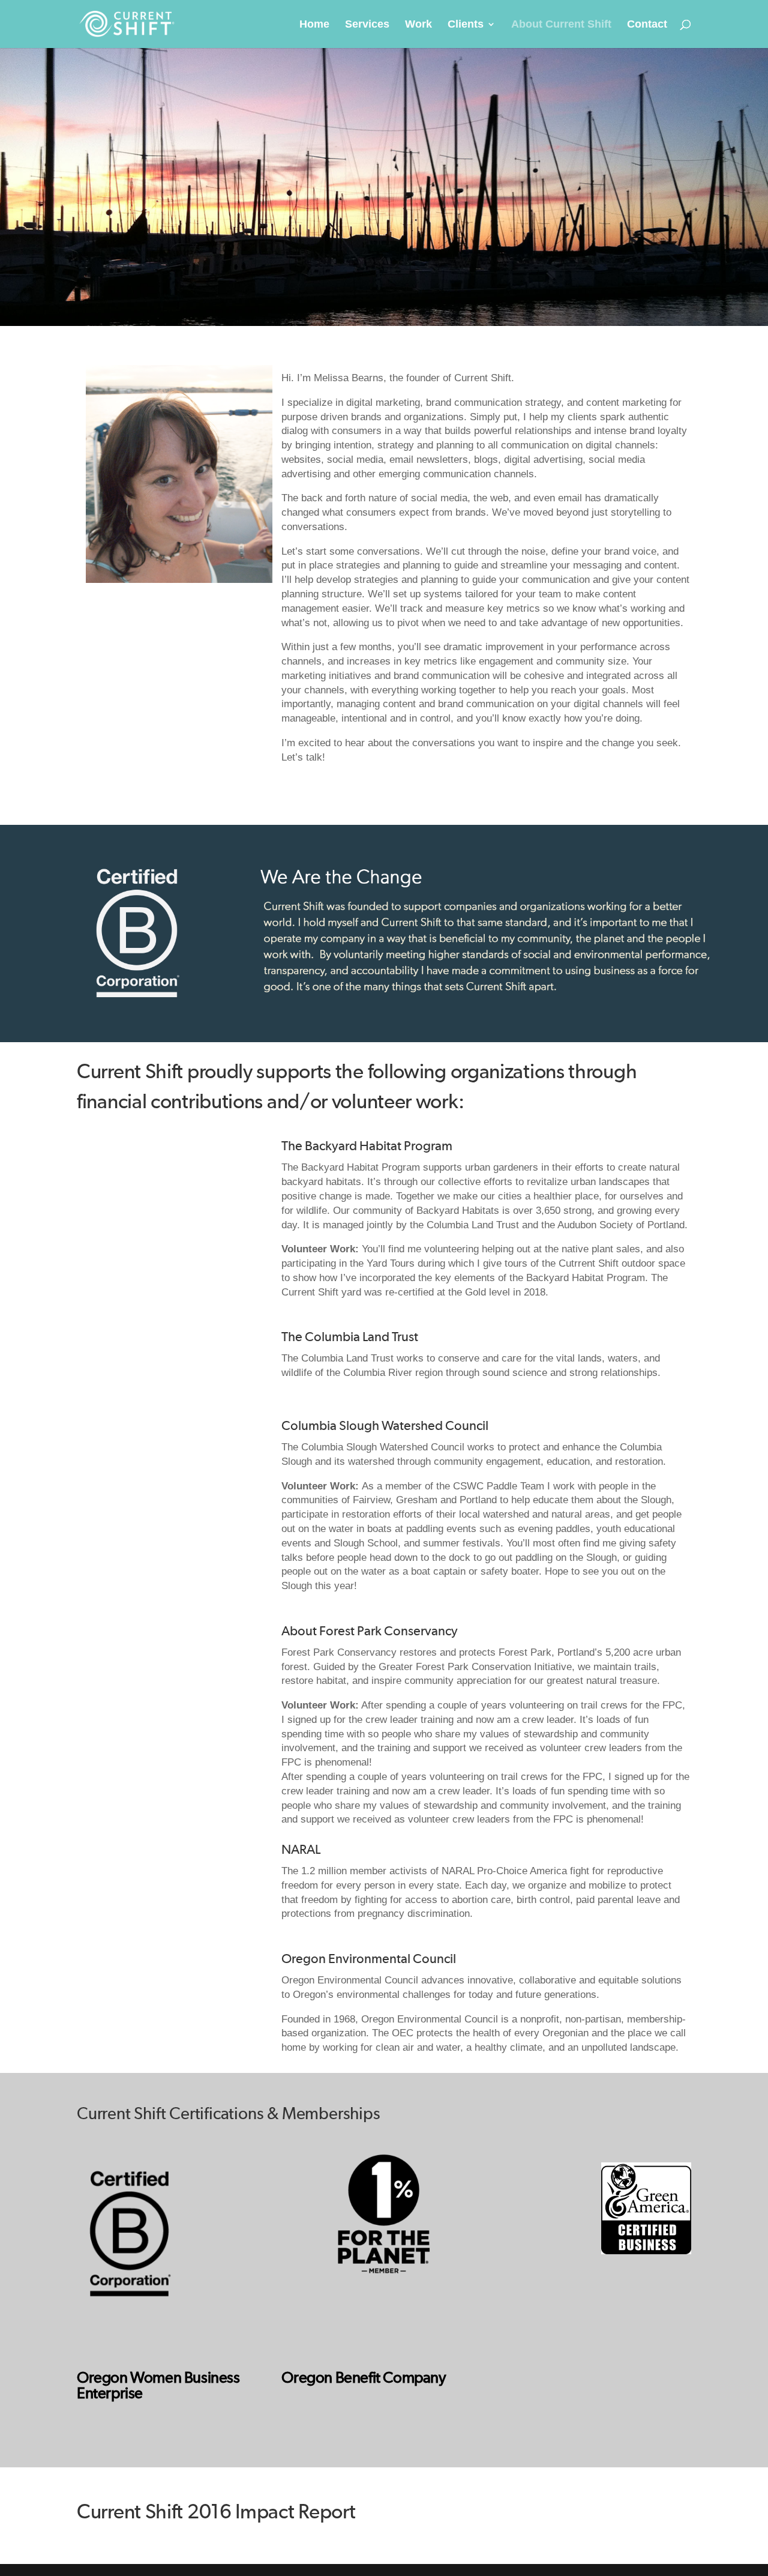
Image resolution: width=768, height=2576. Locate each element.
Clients (466, 25)
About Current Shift (561, 25)
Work (418, 25)
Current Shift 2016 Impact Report (216, 2512)
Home (314, 25)
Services (367, 25)
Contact (647, 25)
